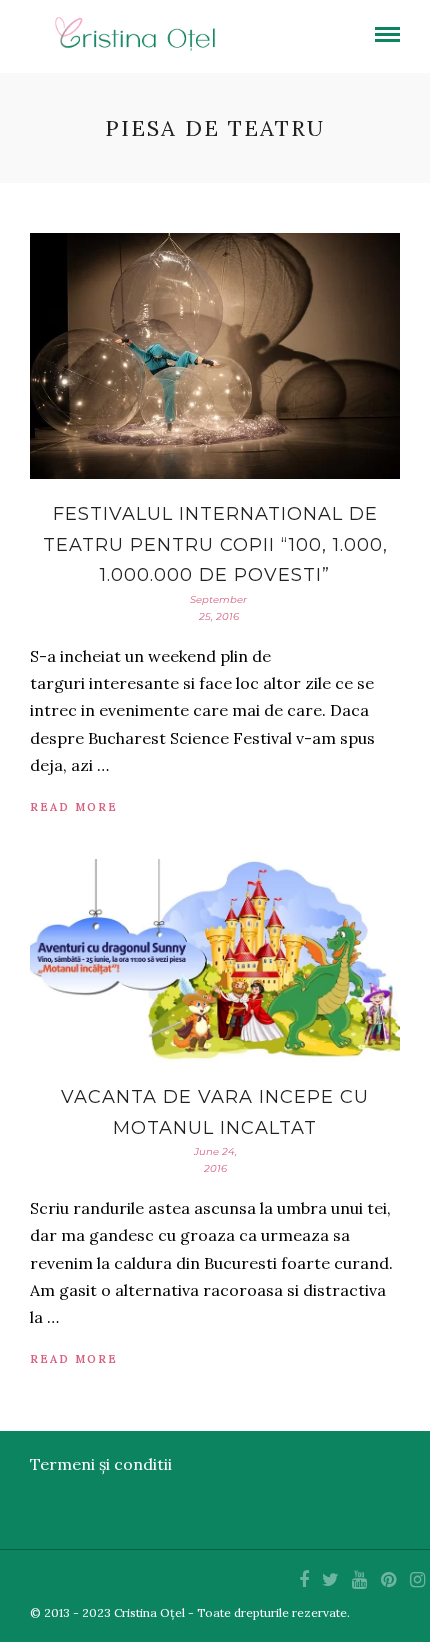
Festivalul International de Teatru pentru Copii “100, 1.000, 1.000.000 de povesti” (215, 544)
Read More (74, 807)
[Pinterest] (388, 1580)
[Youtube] (359, 1580)
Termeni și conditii (101, 1464)
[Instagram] (417, 1580)
